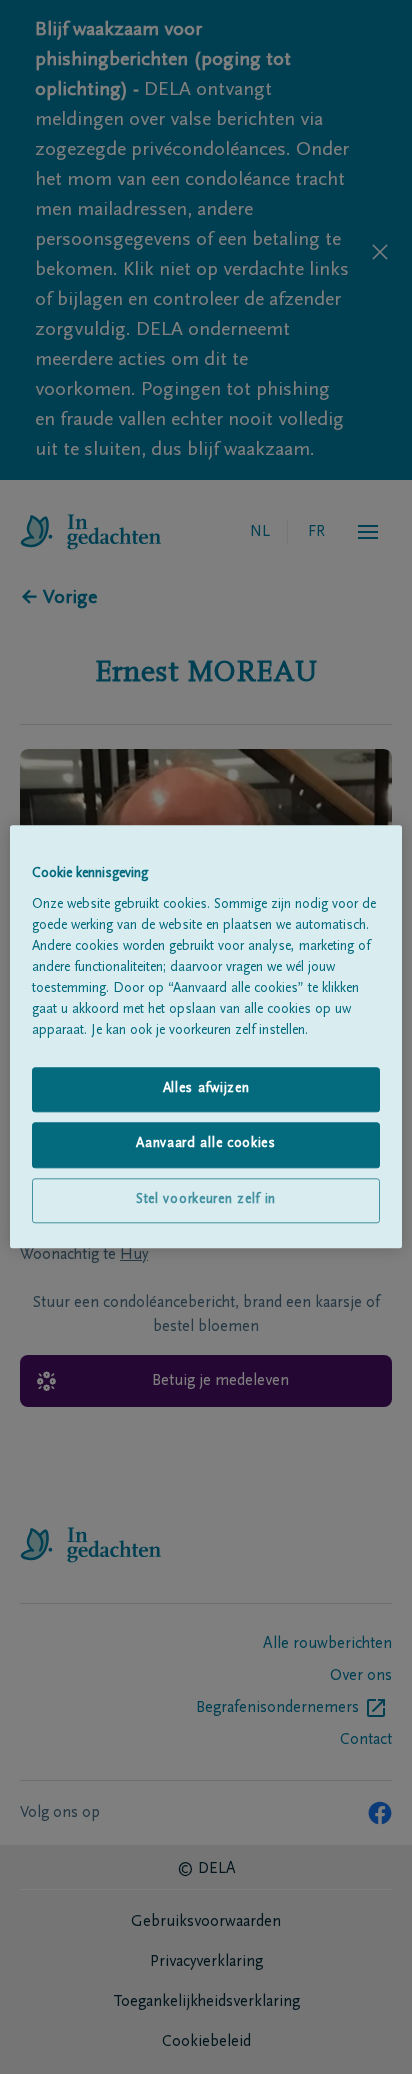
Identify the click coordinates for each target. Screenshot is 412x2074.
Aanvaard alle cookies (206, 1145)
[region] (205, 1036)
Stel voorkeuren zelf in (206, 1200)
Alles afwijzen (206, 1089)
